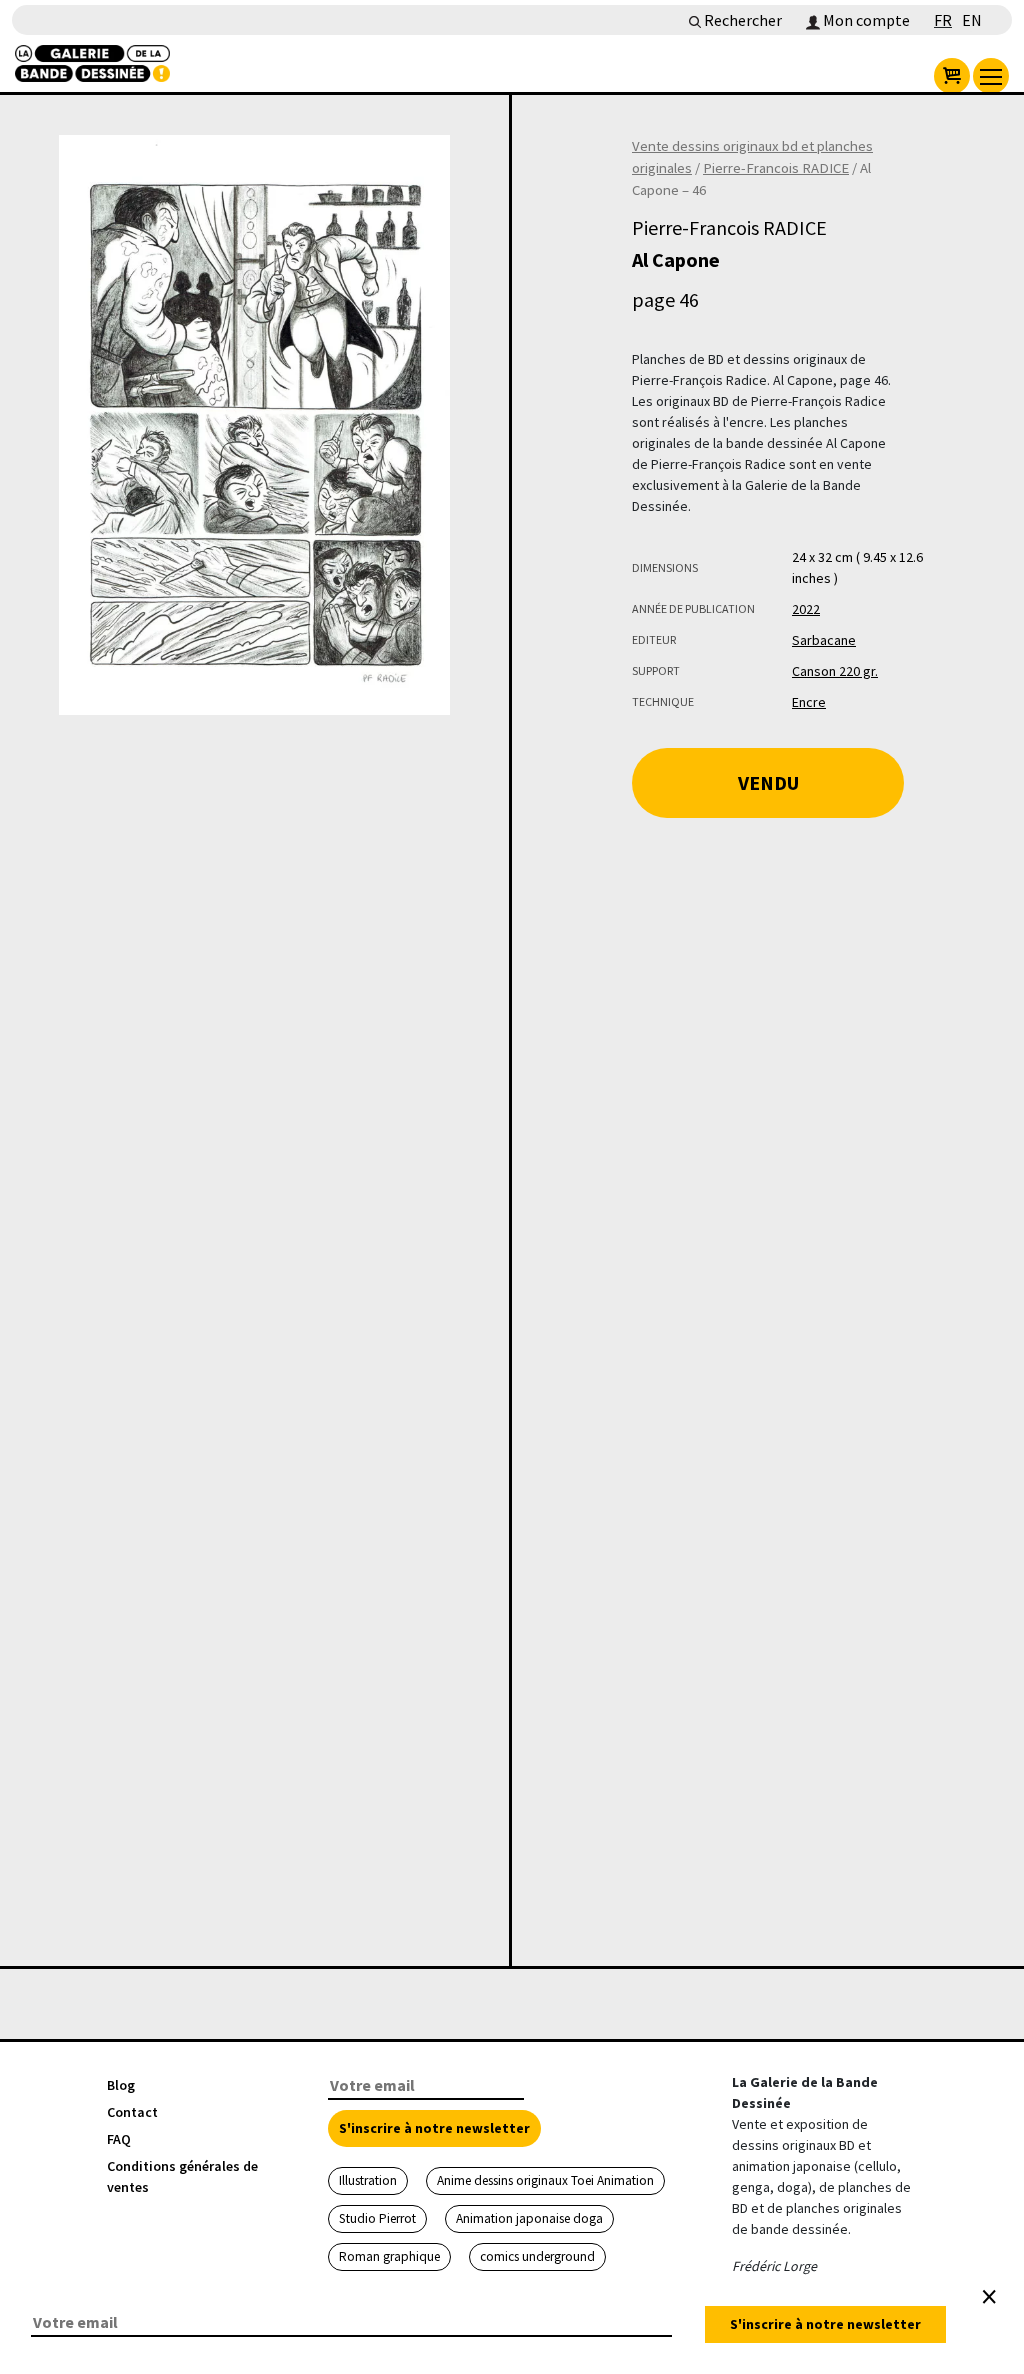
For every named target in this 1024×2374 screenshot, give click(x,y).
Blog (121, 2085)
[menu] (991, 76)
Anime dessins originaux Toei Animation (545, 2180)
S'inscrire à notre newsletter (434, 2128)
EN (972, 20)
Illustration (368, 2180)
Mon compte (865, 20)
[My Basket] (952, 76)
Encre (809, 702)
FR (943, 20)
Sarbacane (824, 640)
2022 (806, 609)
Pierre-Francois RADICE (776, 168)
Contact (132, 2112)
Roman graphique (389, 2256)
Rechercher (741, 20)
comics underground (537, 2256)
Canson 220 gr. (835, 671)
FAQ (119, 2139)
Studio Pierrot (377, 2218)
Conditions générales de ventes (182, 2176)
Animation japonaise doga (529, 2218)
